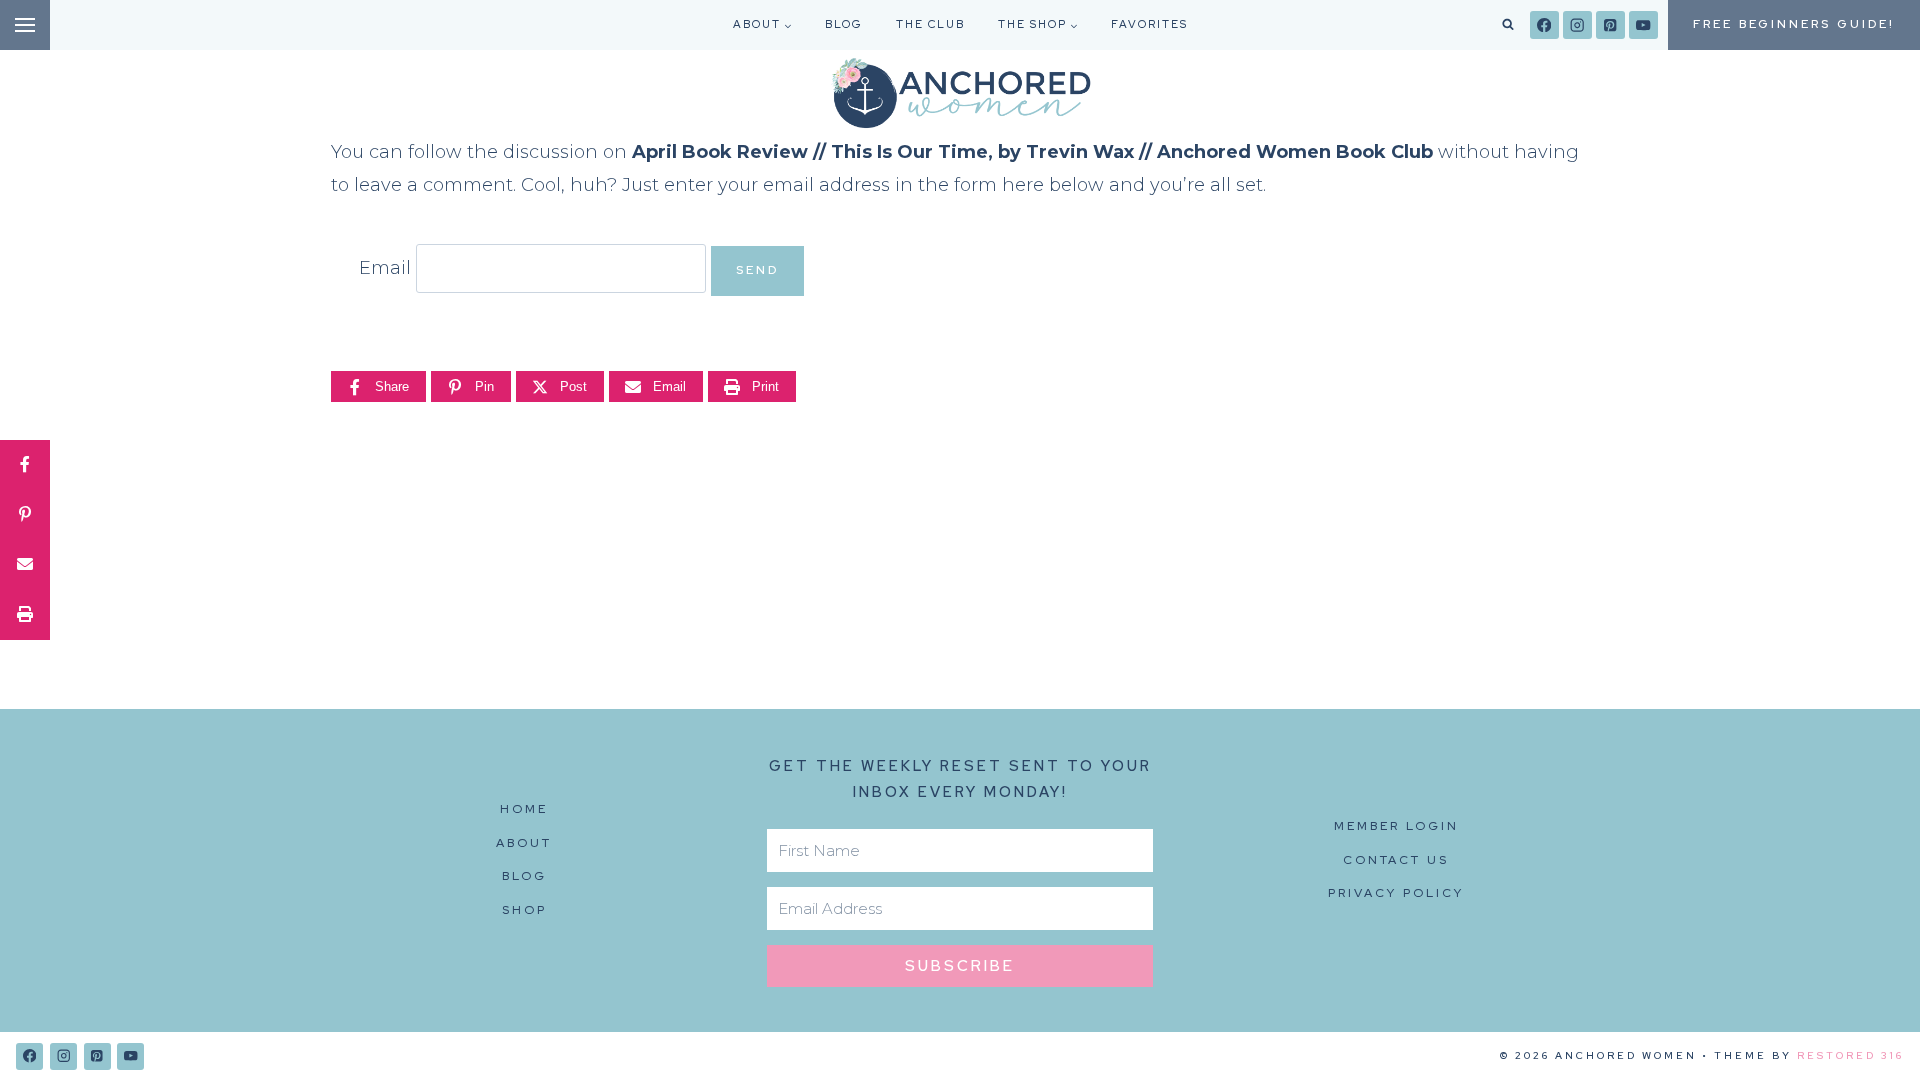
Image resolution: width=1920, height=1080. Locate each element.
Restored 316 (1850, 1055)
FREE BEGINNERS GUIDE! (1794, 24)
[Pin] (25, 515)
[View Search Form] (1508, 25)
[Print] (25, 615)
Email (385, 268)
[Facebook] (1544, 25)
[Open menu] (25, 25)
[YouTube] (1643, 25)
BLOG (844, 24)
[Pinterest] (1610, 25)
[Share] (25, 465)
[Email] (25, 565)
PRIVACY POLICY (1396, 893)
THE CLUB (930, 24)
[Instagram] (1577, 25)
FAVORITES (1149, 24)
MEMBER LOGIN (1396, 826)
